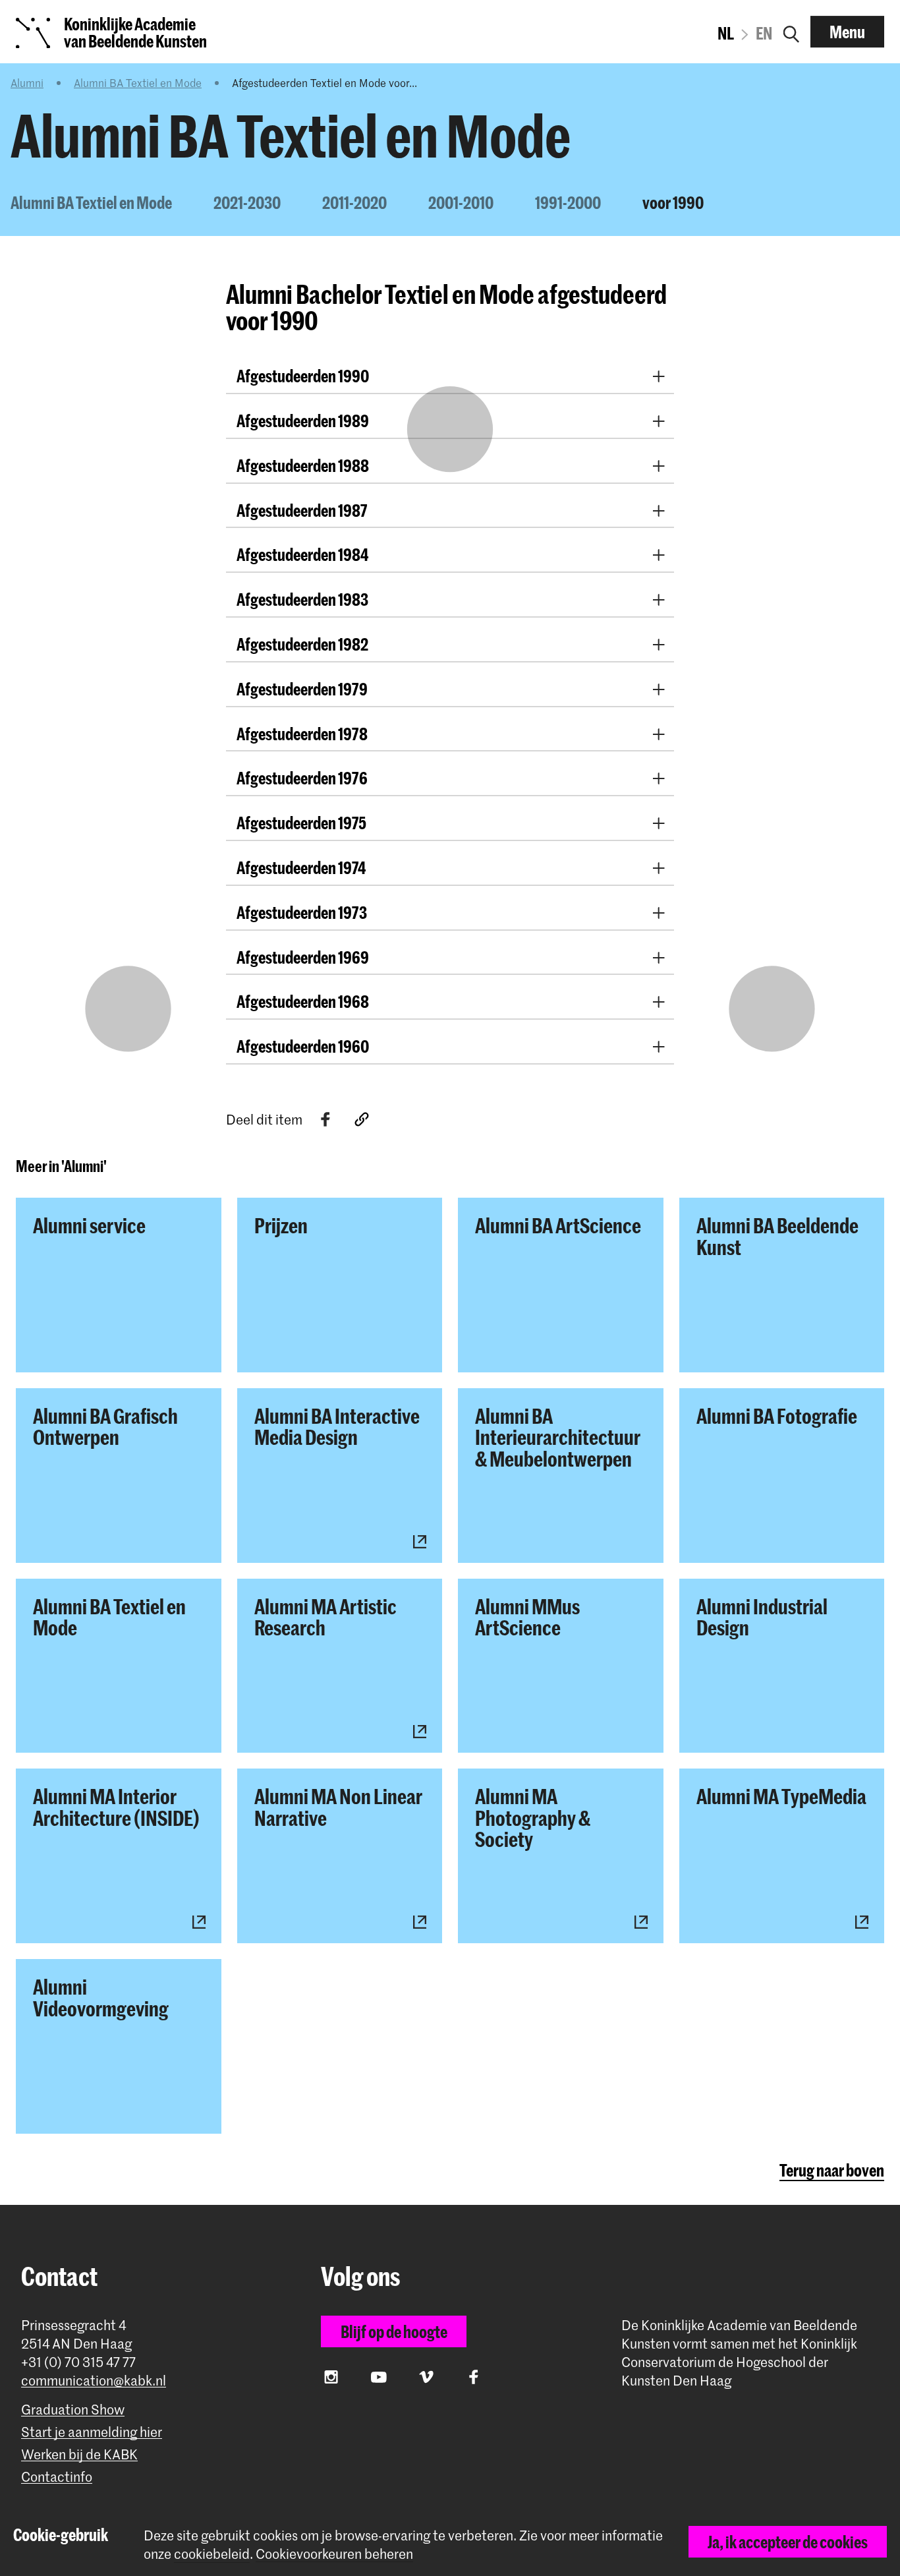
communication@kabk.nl (94, 2381)
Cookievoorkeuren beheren (334, 2554)
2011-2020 (354, 202)
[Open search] (791, 32)
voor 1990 (673, 202)
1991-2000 (568, 202)
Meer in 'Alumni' (61, 1166)
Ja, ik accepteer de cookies (788, 2542)
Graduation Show (73, 2410)
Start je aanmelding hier (92, 2432)
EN (764, 33)
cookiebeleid (212, 2554)
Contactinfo (57, 2477)
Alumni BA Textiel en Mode (138, 82)
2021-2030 (247, 202)
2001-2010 (461, 202)
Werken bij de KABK (79, 2454)
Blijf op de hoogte (394, 2331)
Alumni (27, 82)
